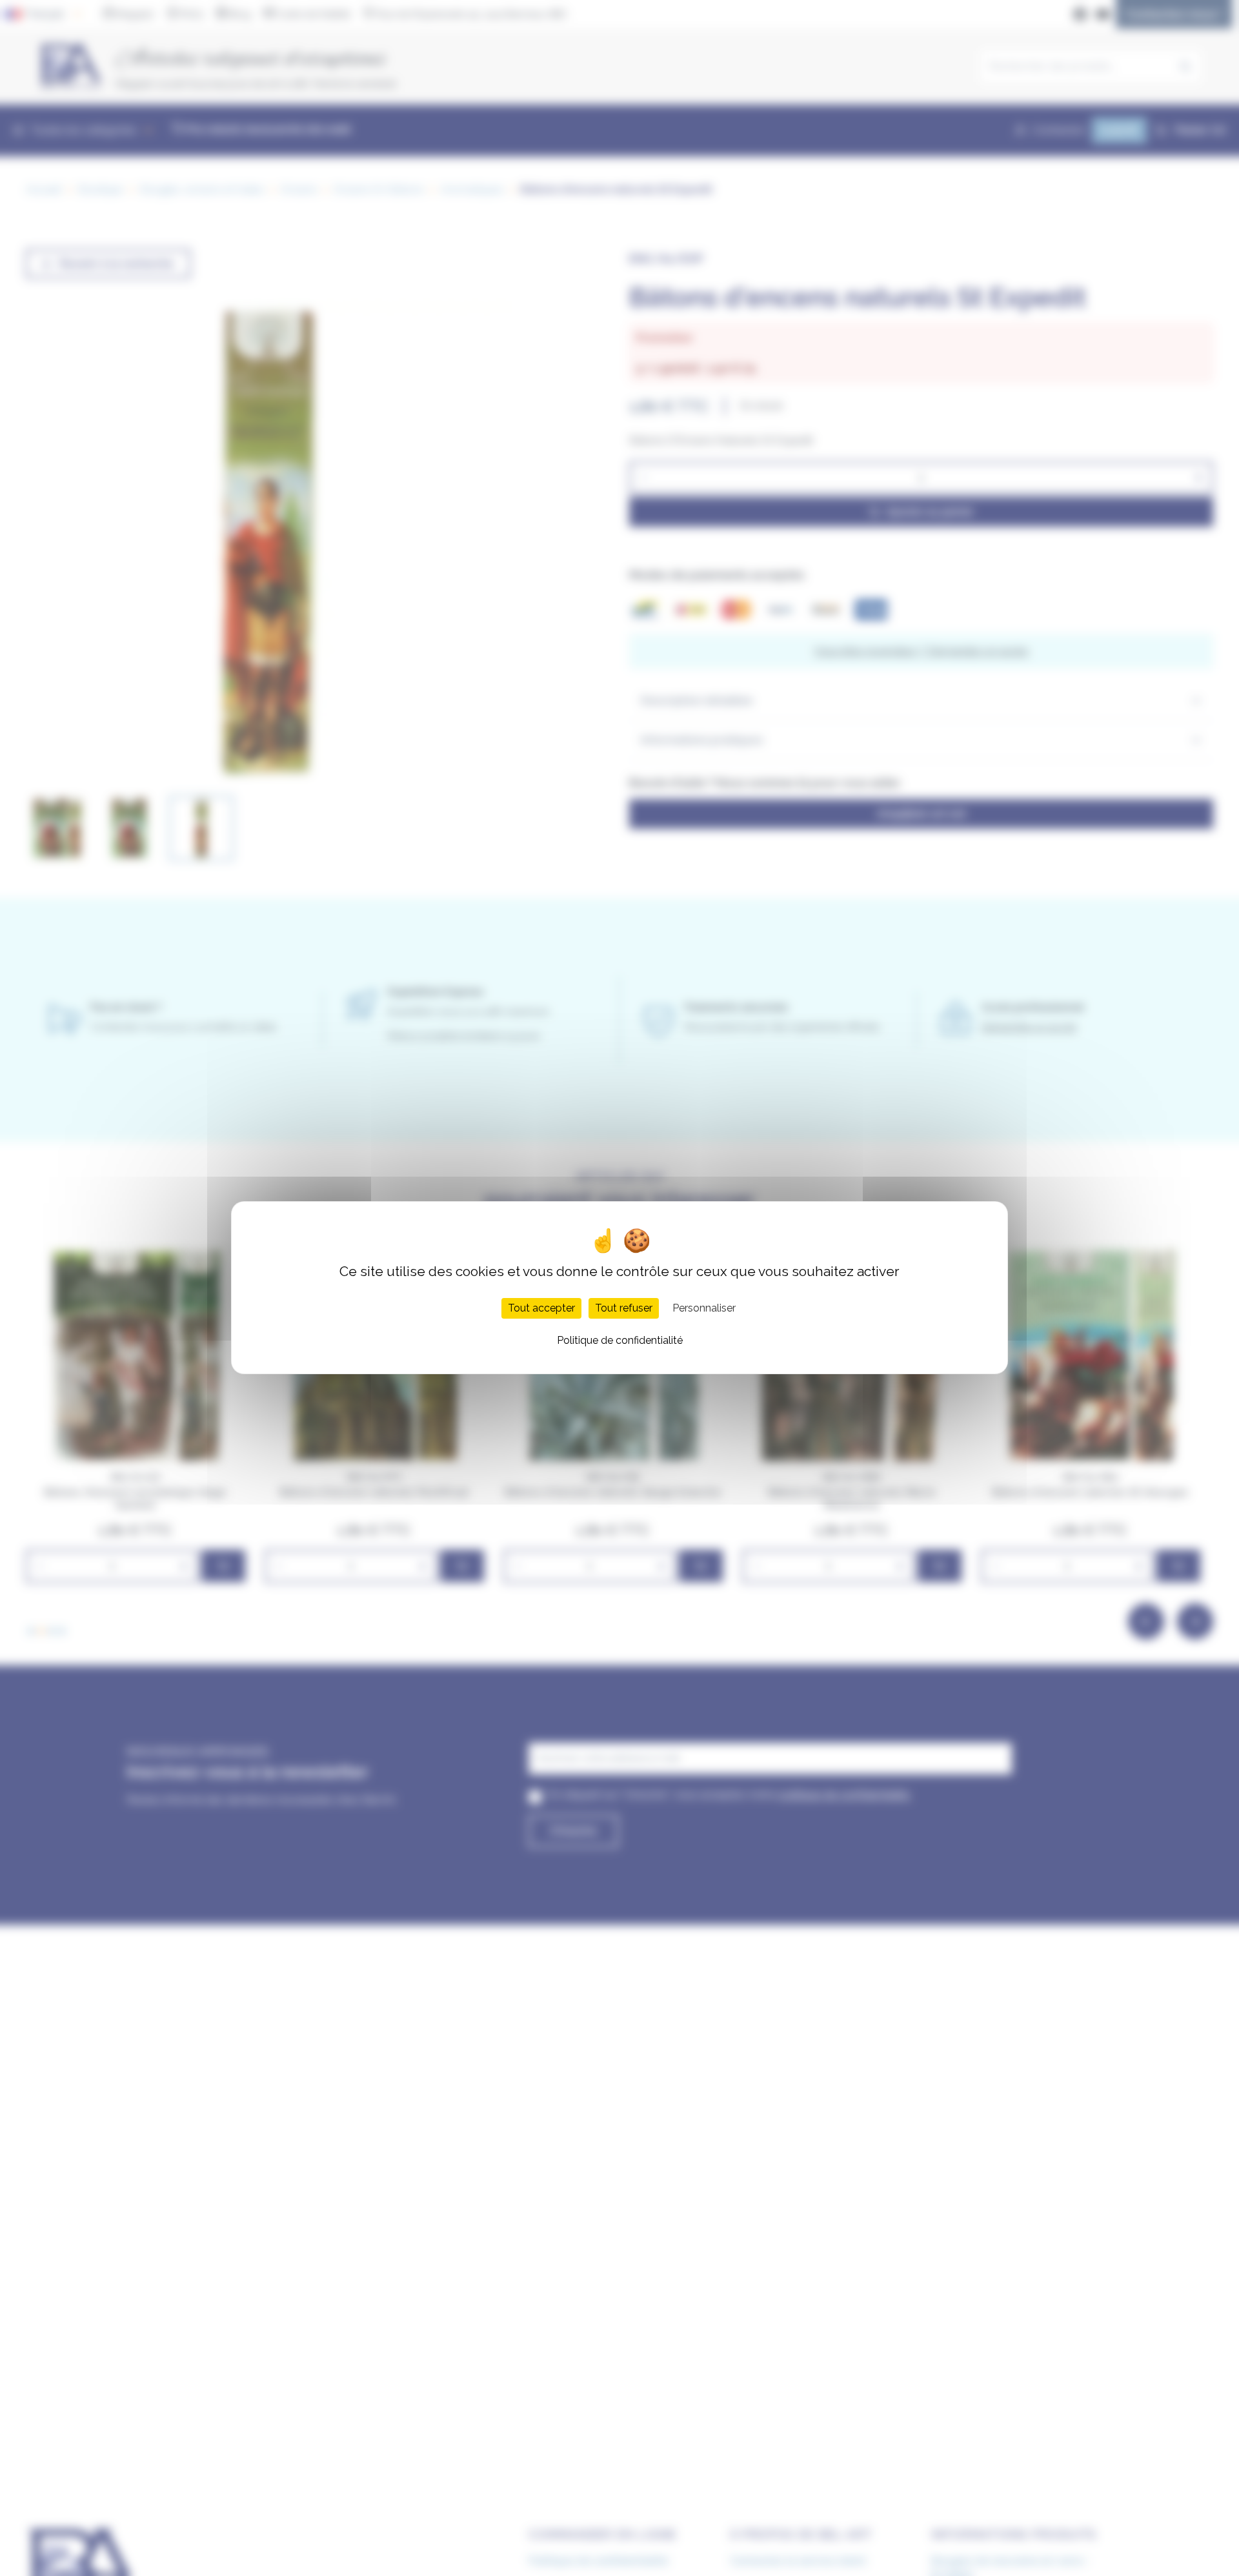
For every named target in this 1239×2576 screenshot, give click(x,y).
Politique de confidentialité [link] (620, 1341)
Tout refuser (624, 1309)
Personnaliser (704, 1309)
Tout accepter (541, 1309)
